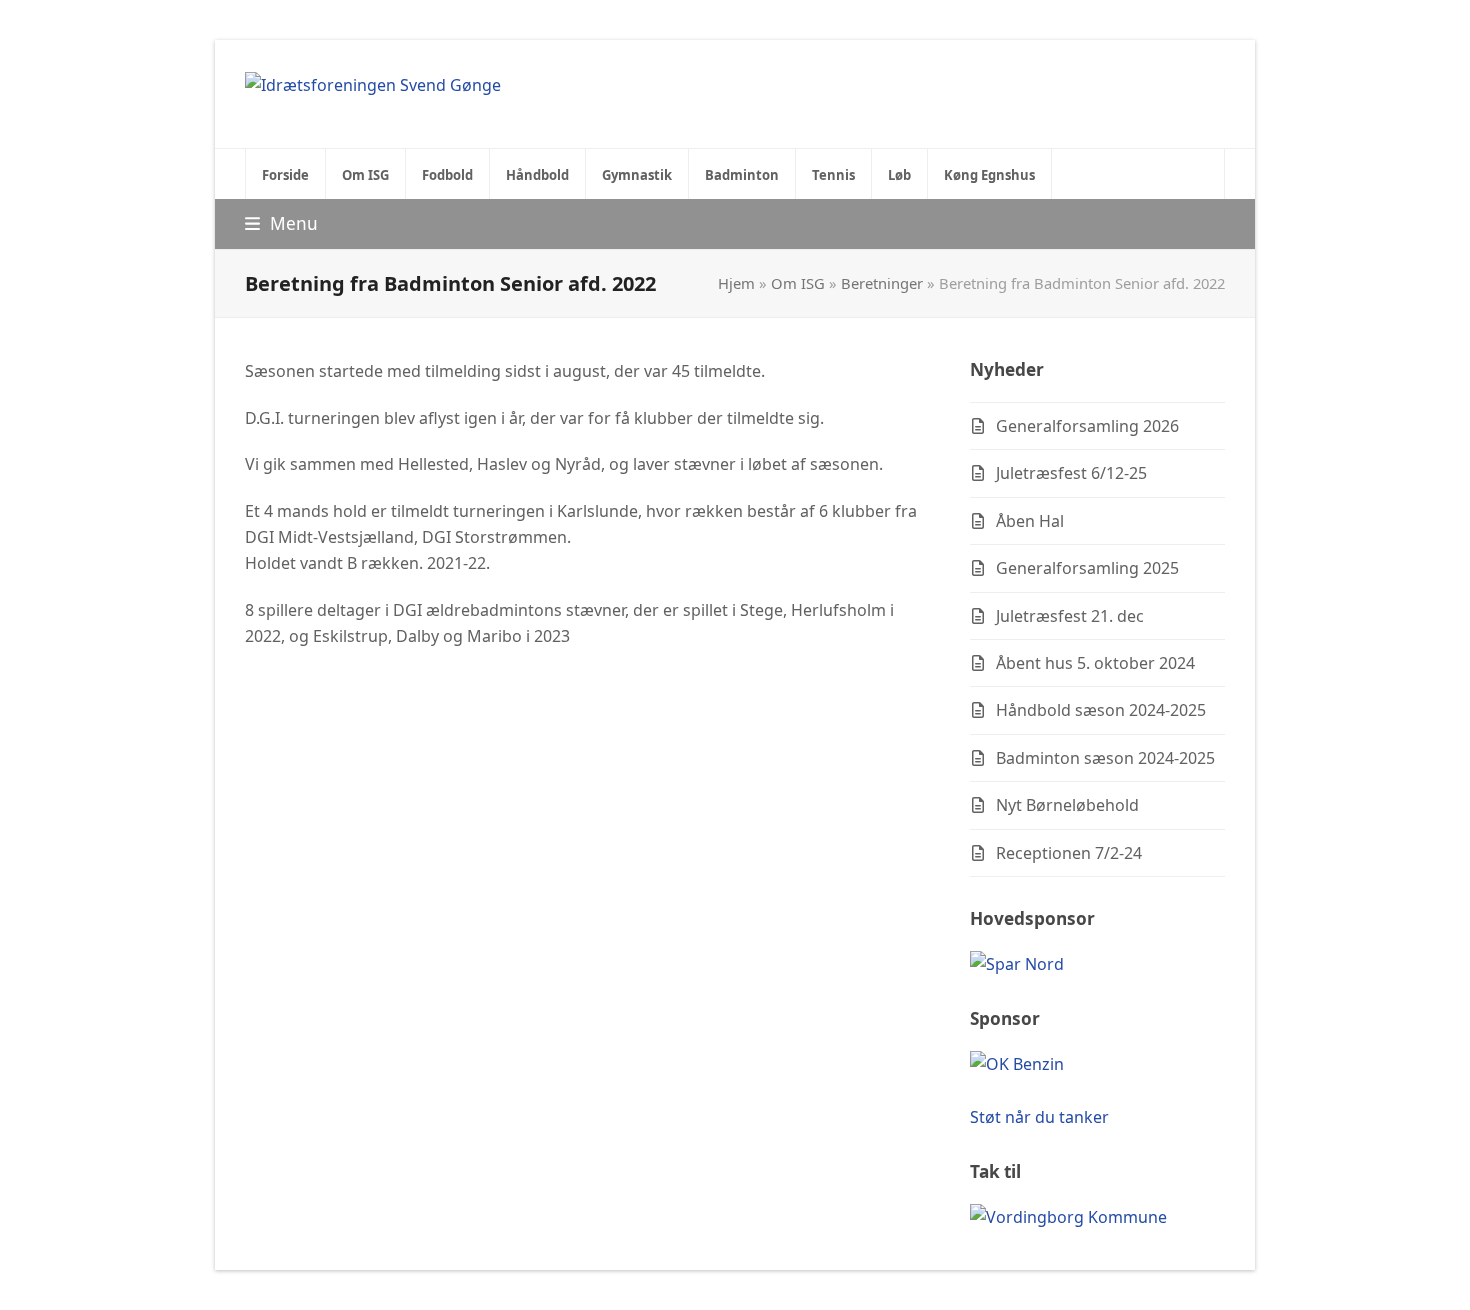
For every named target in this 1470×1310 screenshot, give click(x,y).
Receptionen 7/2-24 (1069, 853)
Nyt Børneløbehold (1067, 805)
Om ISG (798, 283)
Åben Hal (1030, 521)
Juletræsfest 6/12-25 (1071, 473)
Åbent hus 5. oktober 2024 (1095, 663)
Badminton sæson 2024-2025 (1105, 758)
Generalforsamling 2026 (1087, 426)
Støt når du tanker (1039, 1117)
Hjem (736, 283)
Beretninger (882, 283)
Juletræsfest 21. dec (1070, 616)
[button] (281, 223)
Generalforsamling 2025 (1087, 568)
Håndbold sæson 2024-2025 (1101, 710)
